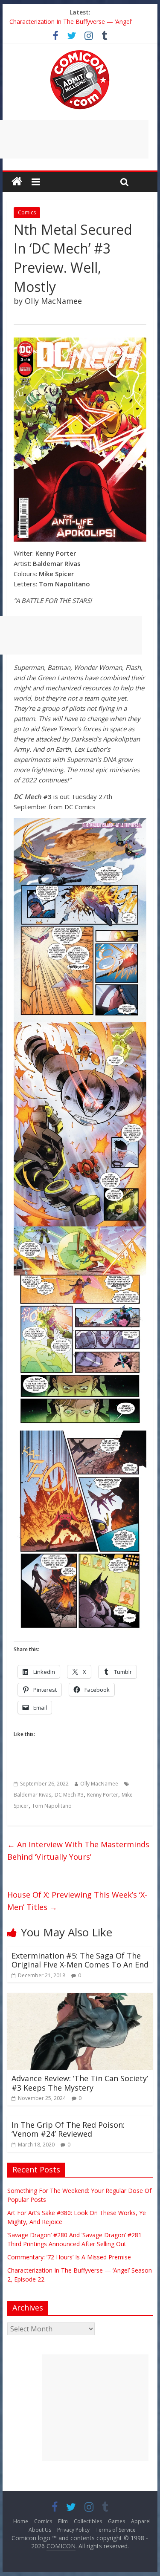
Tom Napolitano (52, 1806)
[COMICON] (80, 53)
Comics (27, 212)
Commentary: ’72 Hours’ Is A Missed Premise (71, 22)
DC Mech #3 (69, 1795)
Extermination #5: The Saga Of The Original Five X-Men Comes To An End (80, 1960)
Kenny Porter (103, 1795)
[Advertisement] (95, 2408)
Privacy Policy (73, 2530)
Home (21, 2521)
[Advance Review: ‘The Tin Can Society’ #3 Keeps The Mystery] (80, 1998)
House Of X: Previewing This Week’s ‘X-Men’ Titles (77, 1901)
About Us (40, 2530)
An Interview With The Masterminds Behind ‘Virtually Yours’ (78, 1851)
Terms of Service (116, 2530)
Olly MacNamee (99, 1784)
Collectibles (88, 2521)
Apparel (141, 2521)
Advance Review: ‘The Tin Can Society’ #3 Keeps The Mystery (80, 2083)
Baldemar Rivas (32, 1795)
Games (116, 2521)
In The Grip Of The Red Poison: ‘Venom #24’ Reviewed (68, 2129)
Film (63, 2521)
